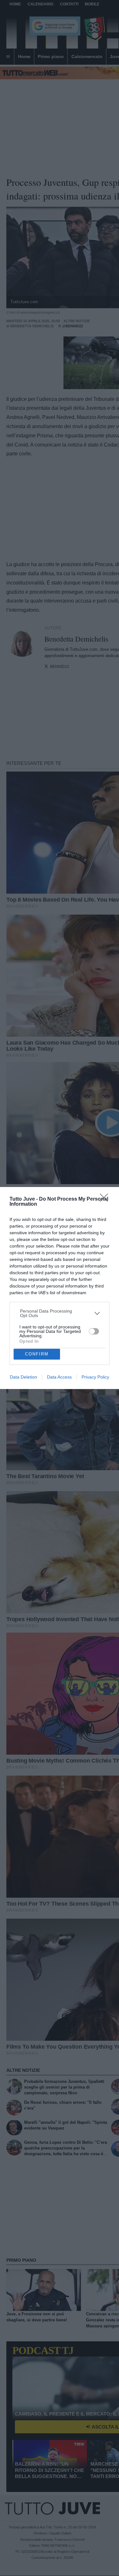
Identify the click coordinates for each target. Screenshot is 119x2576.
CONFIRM (37, 1354)
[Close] (106, 1200)
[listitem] (60, 1313)
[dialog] (60, 1288)
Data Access (59, 1377)
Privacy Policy (95, 1377)
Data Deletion (23, 1377)
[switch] (94, 1331)
